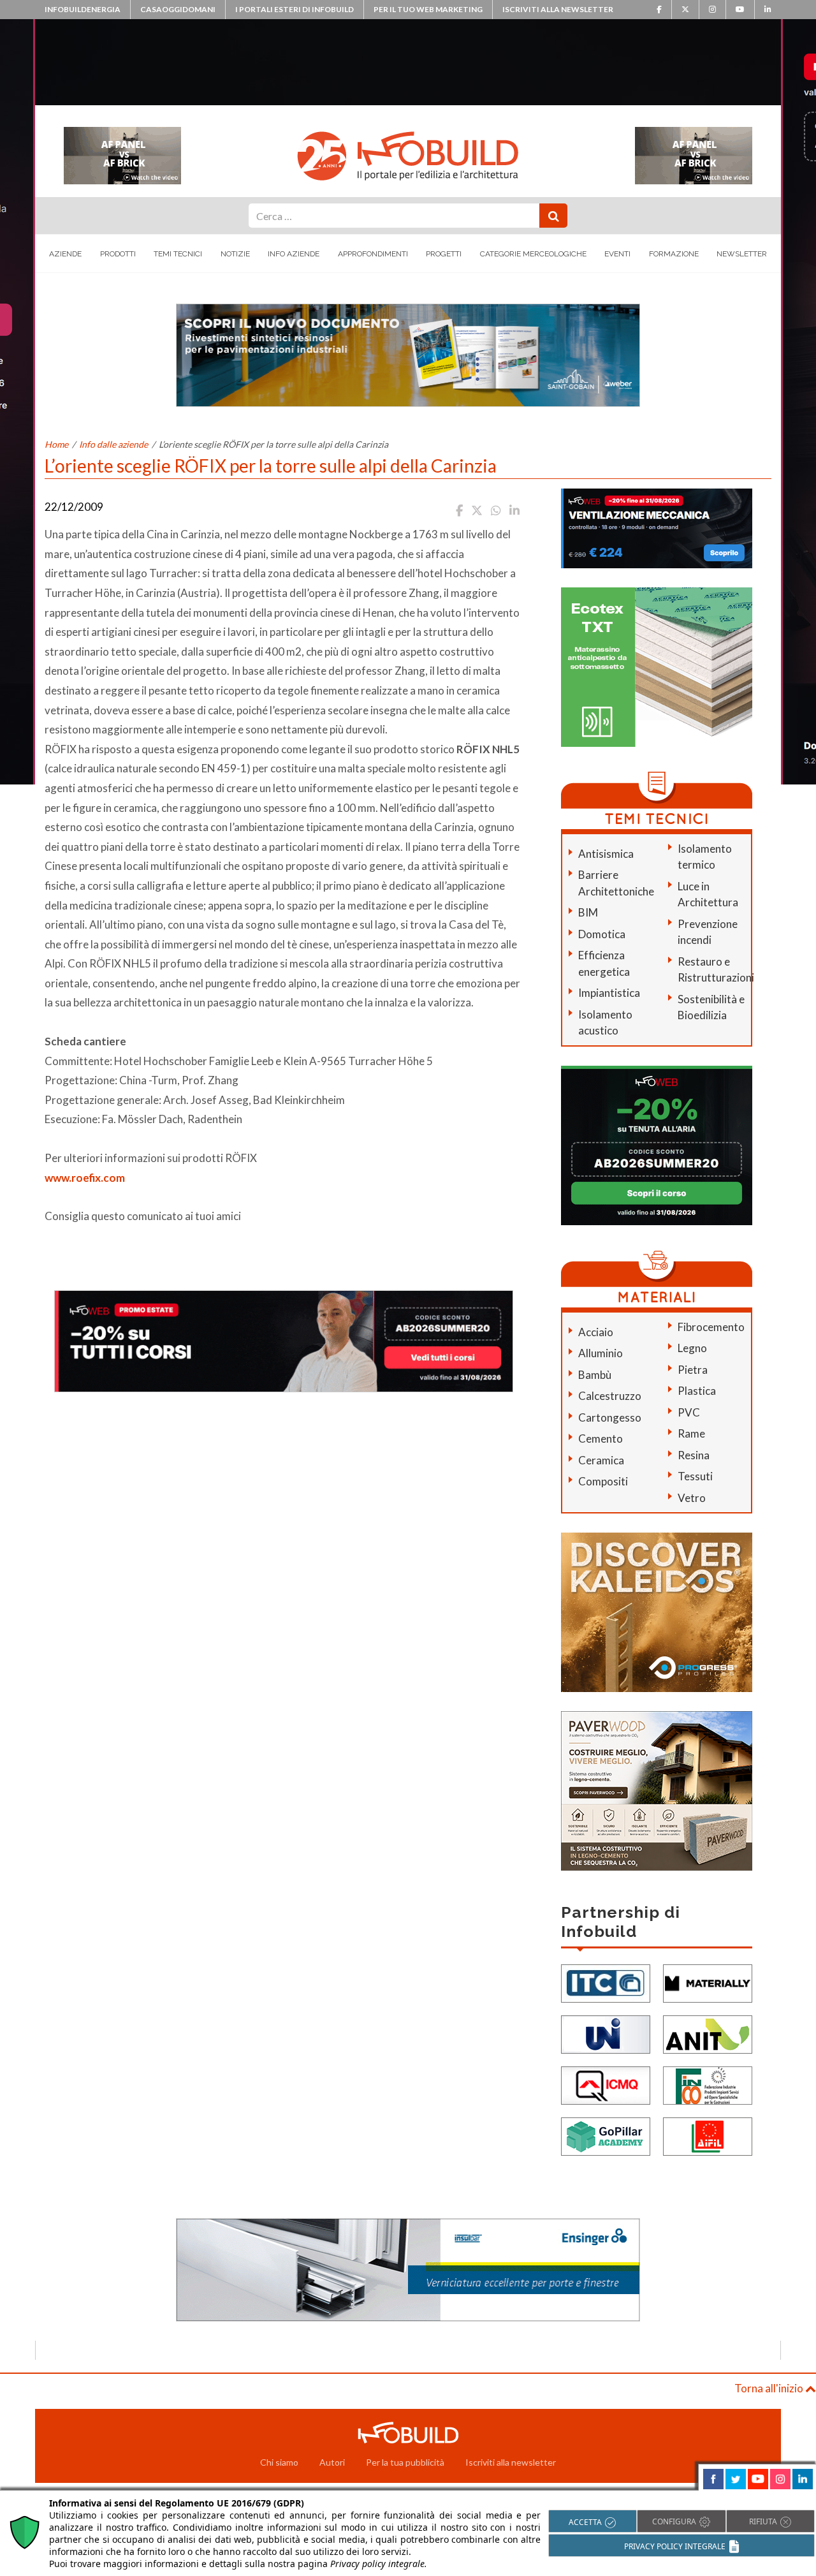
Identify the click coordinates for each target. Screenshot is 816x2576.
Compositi (603, 1481)
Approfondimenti (373, 254)
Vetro (692, 1498)
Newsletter (742, 254)
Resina (694, 1455)
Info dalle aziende (113, 444)
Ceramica (601, 1460)
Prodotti (118, 254)
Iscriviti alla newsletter (558, 9)
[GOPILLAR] (606, 2136)
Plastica (697, 1391)
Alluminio (601, 1353)
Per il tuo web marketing (428, 9)
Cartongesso (610, 1417)
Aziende (65, 254)
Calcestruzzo (610, 1396)
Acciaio (596, 1332)
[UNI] (606, 2034)
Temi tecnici (178, 254)
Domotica (602, 934)
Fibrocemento (711, 1327)
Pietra (693, 1370)
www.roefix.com (85, 1178)
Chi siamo (279, 2462)
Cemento (601, 1439)
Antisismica (606, 854)
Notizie (235, 254)
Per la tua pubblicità (405, 2462)
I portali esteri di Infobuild (295, 9)
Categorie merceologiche (533, 254)
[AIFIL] (708, 2136)
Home (56, 444)
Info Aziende (294, 254)
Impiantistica (609, 993)
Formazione (674, 254)
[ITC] (606, 1983)
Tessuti (695, 1476)
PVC (689, 1412)
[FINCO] (708, 2085)
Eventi (617, 254)
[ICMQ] (606, 2085)
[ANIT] (708, 2034)
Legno (692, 1348)
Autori (332, 2462)
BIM (588, 912)
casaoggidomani (178, 9)
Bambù (595, 1375)
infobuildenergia (83, 9)
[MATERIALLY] (708, 1983)
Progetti (444, 254)
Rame (691, 1433)
